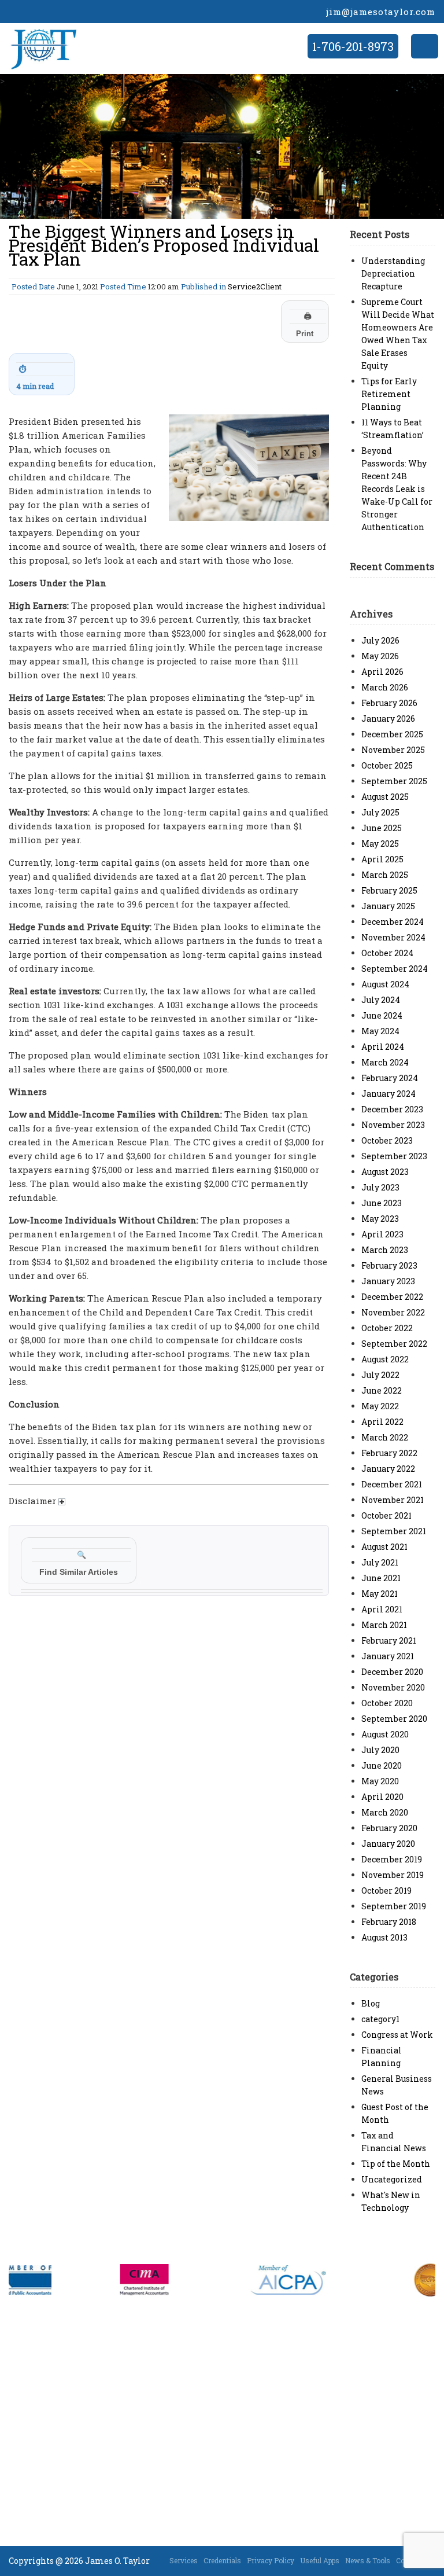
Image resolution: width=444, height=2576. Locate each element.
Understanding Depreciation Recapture (393, 273)
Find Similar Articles (79, 1563)
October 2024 (387, 953)
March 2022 (385, 1437)
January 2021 (388, 1656)
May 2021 (380, 1594)
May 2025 (380, 844)
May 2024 (380, 1031)
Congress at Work (397, 2035)
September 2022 (394, 1344)
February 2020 (389, 1828)
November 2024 (393, 937)
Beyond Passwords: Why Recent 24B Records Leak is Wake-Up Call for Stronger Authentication (397, 489)
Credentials (222, 2560)
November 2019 (393, 1875)
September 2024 (395, 969)
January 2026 (388, 719)
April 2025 (382, 859)
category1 (380, 2019)
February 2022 (389, 1453)
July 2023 (380, 1187)
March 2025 (385, 875)
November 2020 (393, 1687)
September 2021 (394, 1531)
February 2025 (389, 890)
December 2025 (392, 734)
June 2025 (382, 828)
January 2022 (388, 1469)
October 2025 (387, 765)
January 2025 (388, 906)
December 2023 (392, 1109)
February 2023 (389, 1265)
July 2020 (380, 1750)
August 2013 (384, 1937)
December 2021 (392, 1484)
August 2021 (384, 1547)
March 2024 (385, 1062)
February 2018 (389, 1922)
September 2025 (394, 781)
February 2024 (390, 1078)
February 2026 (389, 703)
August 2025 (385, 797)
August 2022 (385, 1359)
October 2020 (387, 1703)
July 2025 (380, 812)
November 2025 (393, 750)
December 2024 (393, 922)
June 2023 (382, 1203)
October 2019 (386, 1890)
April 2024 (383, 1047)
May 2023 (380, 1219)
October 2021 (386, 1515)
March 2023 (385, 1250)
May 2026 (380, 656)
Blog (371, 2003)
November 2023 (393, 1125)
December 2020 (392, 1672)
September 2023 (394, 1156)
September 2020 (394, 1719)
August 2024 (385, 984)
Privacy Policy (271, 2560)
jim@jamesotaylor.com (381, 12)
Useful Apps (320, 2560)
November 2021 (393, 1500)
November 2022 (393, 1312)
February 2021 (389, 1640)
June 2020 (382, 1765)
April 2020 (382, 1797)
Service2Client (255, 286)
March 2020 (385, 1812)
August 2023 (385, 1172)
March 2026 (385, 687)
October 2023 (387, 1140)
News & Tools (368, 2560)
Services (184, 2560)
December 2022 (392, 1297)
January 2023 (388, 1281)
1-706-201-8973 (353, 46)
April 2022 (382, 1422)
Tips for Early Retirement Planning (389, 394)
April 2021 (382, 1609)
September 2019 (394, 1906)
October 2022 (387, 1328)
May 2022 (380, 1406)
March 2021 (384, 1625)
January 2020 (388, 1844)
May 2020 (380, 1781)
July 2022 (380, 1375)
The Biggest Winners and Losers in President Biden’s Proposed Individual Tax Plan (164, 245)
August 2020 (385, 1734)
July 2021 (380, 1562)
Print (305, 325)
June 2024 (382, 1015)
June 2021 (381, 1578)
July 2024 (381, 1000)
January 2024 (388, 1094)
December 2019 (392, 1859)
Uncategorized (392, 2179)
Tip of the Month (396, 2164)
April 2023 (382, 1234)
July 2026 (380, 640)
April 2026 (382, 672)
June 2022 (382, 1390)
